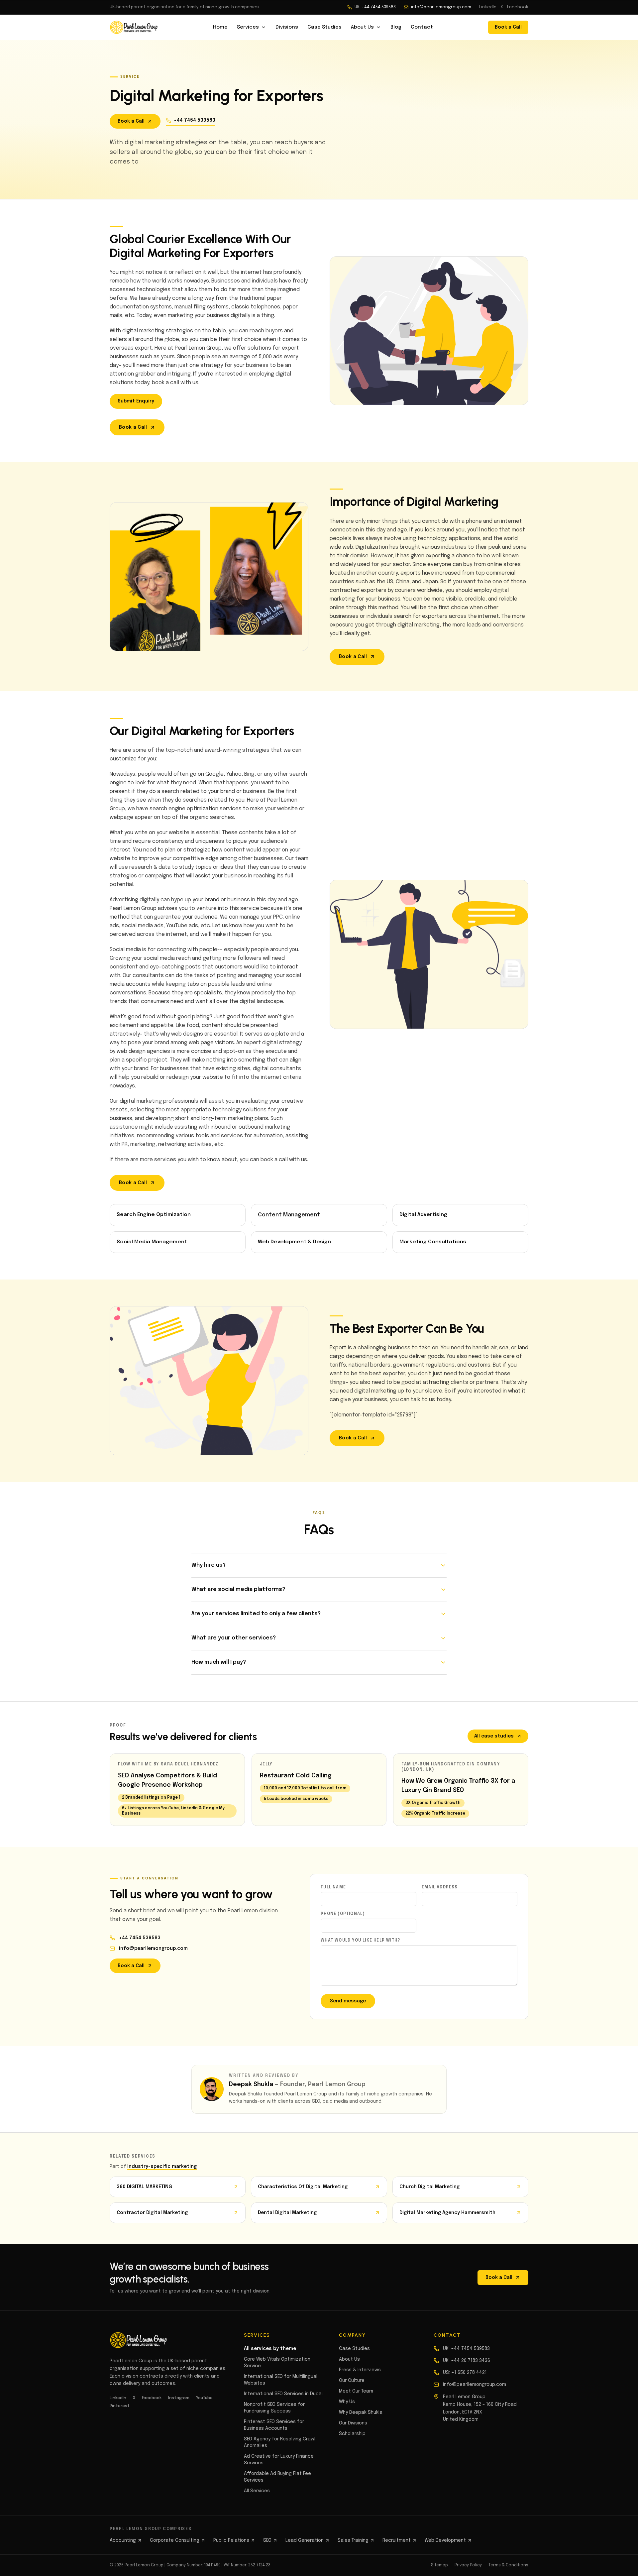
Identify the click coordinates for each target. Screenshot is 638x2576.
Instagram (179, 2398)
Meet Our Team (356, 2391)
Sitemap (439, 2565)
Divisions (287, 27)
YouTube (204, 2398)
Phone (343, 1914)
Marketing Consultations (433, 1242)
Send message (348, 2001)
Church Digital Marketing (429, 2187)
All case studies (494, 1736)
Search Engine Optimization (154, 1215)
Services (248, 27)
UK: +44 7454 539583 (375, 7)
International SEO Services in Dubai (283, 2394)
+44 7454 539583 (195, 120)
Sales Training (353, 2540)
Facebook (518, 7)
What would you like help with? (360, 1941)
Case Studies (324, 27)
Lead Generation (305, 2540)
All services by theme (270, 2349)
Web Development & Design (294, 1242)
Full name (333, 1887)
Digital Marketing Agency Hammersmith (447, 2213)
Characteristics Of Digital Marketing (303, 2187)
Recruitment (397, 2540)
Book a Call (508, 27)
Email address (440, 1887)
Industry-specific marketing (162, 2167)
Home (220, 27)
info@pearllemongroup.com (441, 7)
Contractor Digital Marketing (152, 2213)
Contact (422, 27)
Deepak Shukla (251, 2084)
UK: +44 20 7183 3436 (467, 2361)
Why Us (347, 2402)
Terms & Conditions (508, 2565)
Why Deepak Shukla (361, 2412)
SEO (267, 2540)
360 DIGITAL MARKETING (144, 2187)
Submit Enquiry (136, 401)
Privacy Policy (468, 2565)
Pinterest (120, 2406)
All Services (257, 2491)
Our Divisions (353, 2423)
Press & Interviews (360, 2370)
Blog (396, 27)
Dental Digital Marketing (287, 2213)
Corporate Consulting (175, 2540)
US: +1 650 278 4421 (465, 2373)
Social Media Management (152, 1242)
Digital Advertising (423, 1215)
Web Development (445, 2540)
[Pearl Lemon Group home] (134, 27)
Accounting (123, 2540)
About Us (362, 27)
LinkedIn (488, 7)
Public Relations (231, 2540)
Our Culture (352, 2381)
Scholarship (352, 2434)
